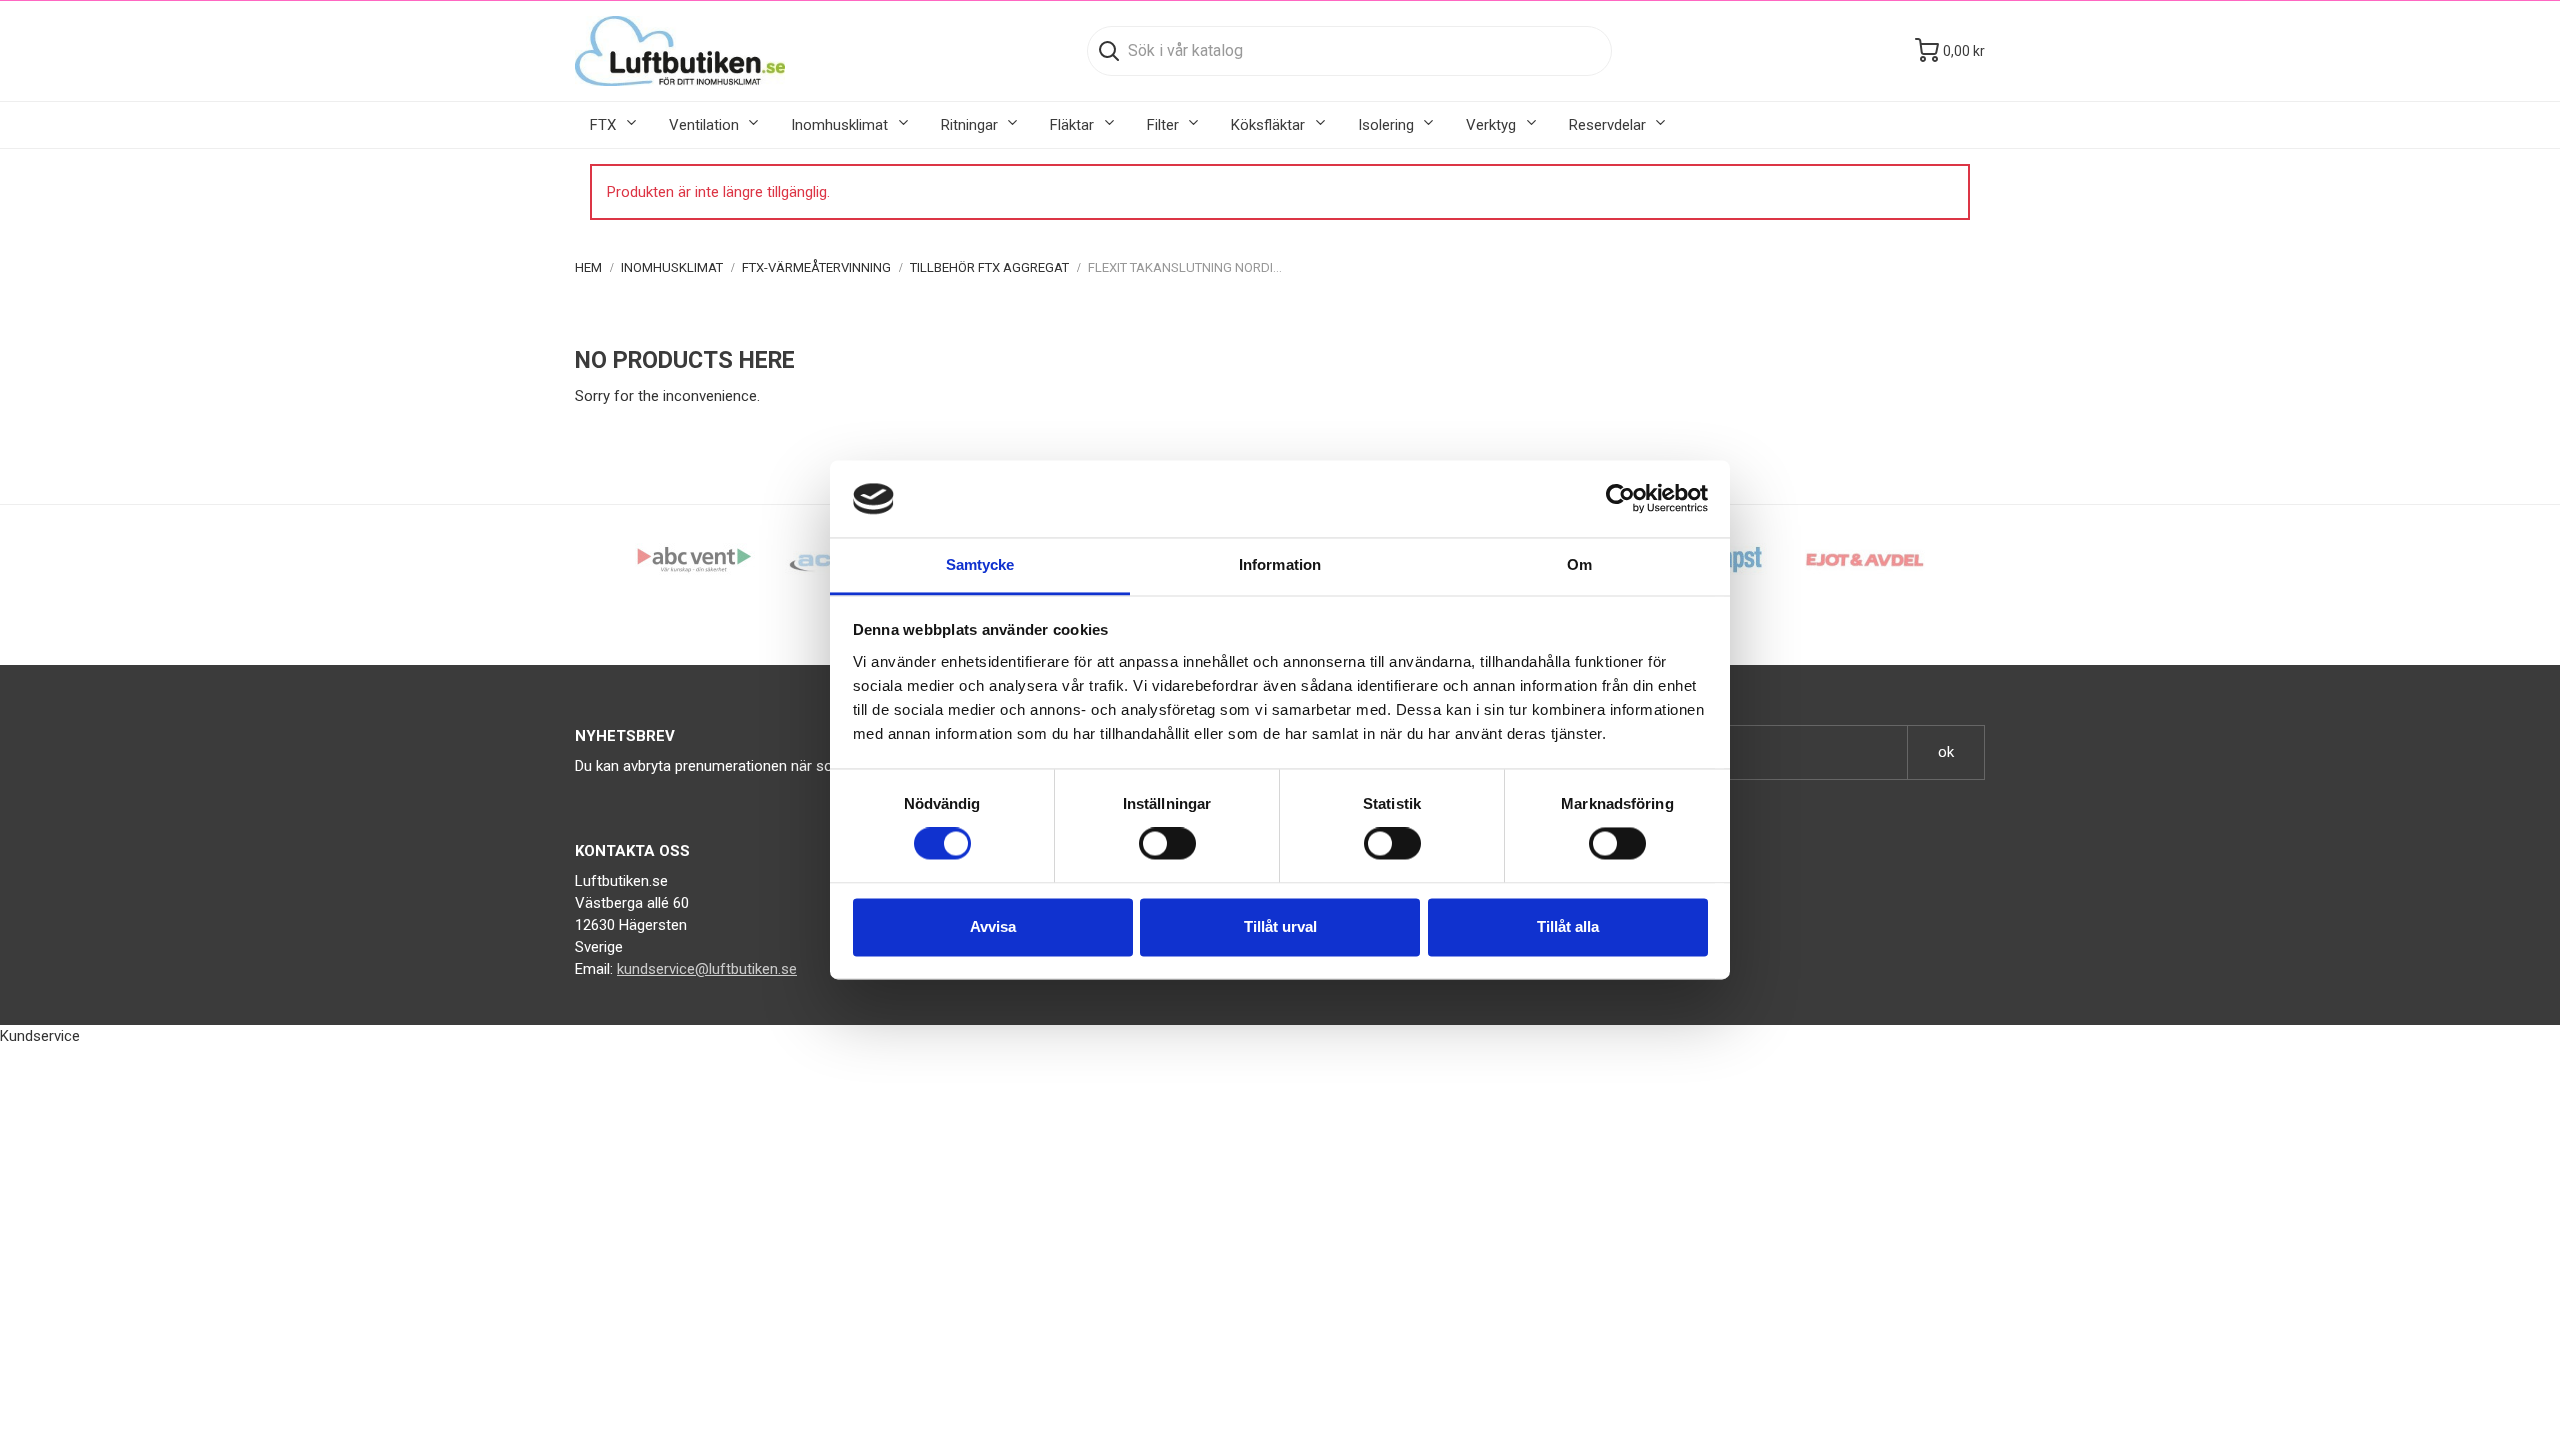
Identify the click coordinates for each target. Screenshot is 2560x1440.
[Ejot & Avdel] (1865, 559)
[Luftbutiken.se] (680, 51)
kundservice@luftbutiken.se (707, 969)
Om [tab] (1579, 564)
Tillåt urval (1280, 926)
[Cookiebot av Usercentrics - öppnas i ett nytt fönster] (1620, 499)
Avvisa (993, 926)
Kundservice (40, 1036)
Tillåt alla (1568, 926)
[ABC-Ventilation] (695, 559)
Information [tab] (1280, 564)
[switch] (1167, 844)
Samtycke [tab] (980, 564)
